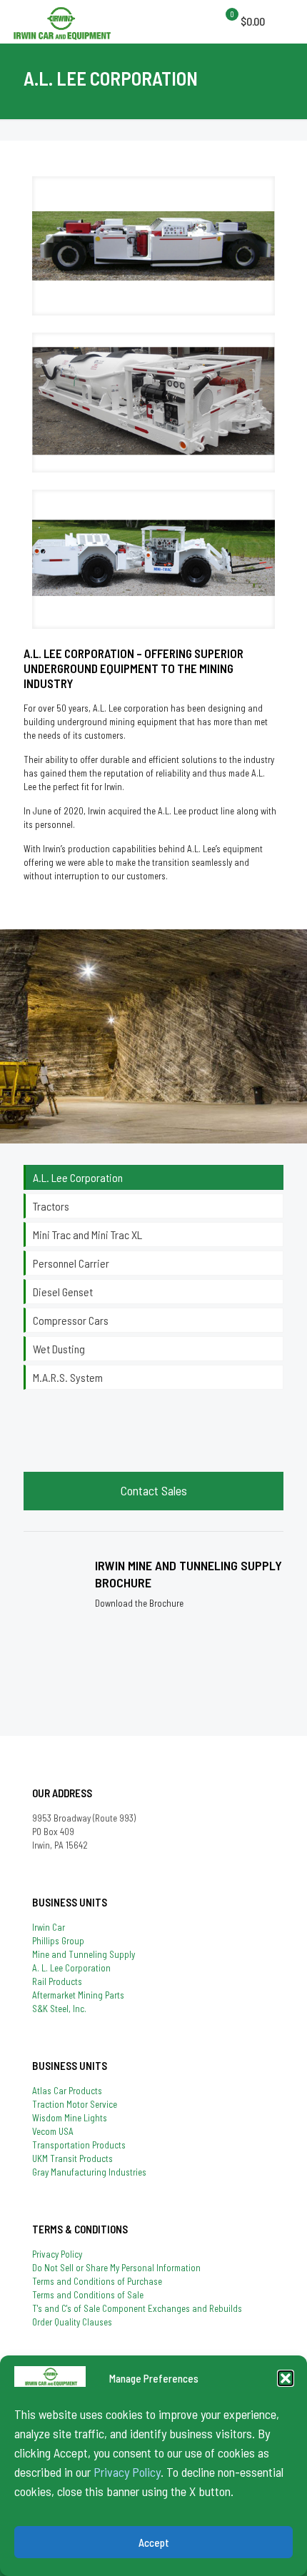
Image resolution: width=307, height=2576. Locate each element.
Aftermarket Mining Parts (78, 1995)
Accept (154, 2542)
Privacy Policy (127, 2472)
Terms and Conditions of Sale (88, 2295)
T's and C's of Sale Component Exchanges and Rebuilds (137, 2308)
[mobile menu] (228, 21)
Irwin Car (49, 1927)
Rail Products (57, 1981)
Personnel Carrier (71, 1263)
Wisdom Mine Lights (70, 2118)
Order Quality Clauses (72, 2322)
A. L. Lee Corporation (71, 1968)
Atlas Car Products (67, 2091)
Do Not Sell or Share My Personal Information (116, 2268)
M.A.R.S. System (68, 1377)
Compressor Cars (71, 1320)
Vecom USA (53, 2131)
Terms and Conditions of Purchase (97, 2281)
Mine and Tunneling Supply (84, 1954)
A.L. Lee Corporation (78, 1177)
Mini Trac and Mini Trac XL (87, 1234)
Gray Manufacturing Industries (89, 2172)
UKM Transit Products (72, 2158)
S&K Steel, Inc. (59, 2009)
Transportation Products (79, 2145)
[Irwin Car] (62, 21)
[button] (286, 2378)
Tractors (51, 1206)
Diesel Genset (63, 1292)
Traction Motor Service (75, 2104)
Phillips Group (58, 1941)
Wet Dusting (59, 1349)
